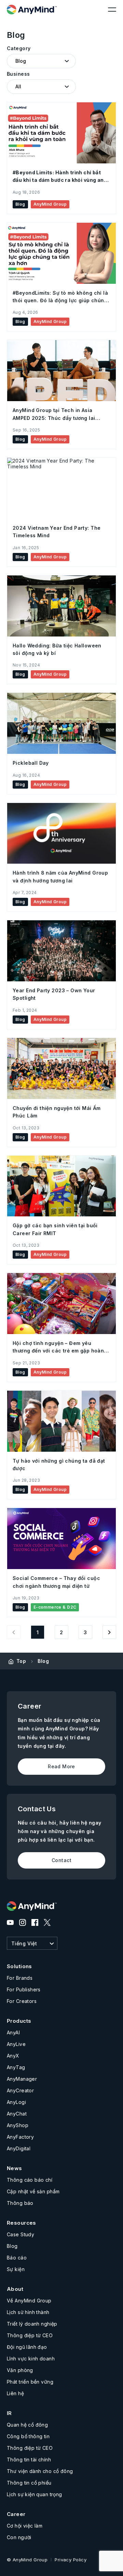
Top (21, 1661)
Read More (61, 1766)
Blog (43, 1661)
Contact (61, 1860)
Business (18, 74)
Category (19, 48)
